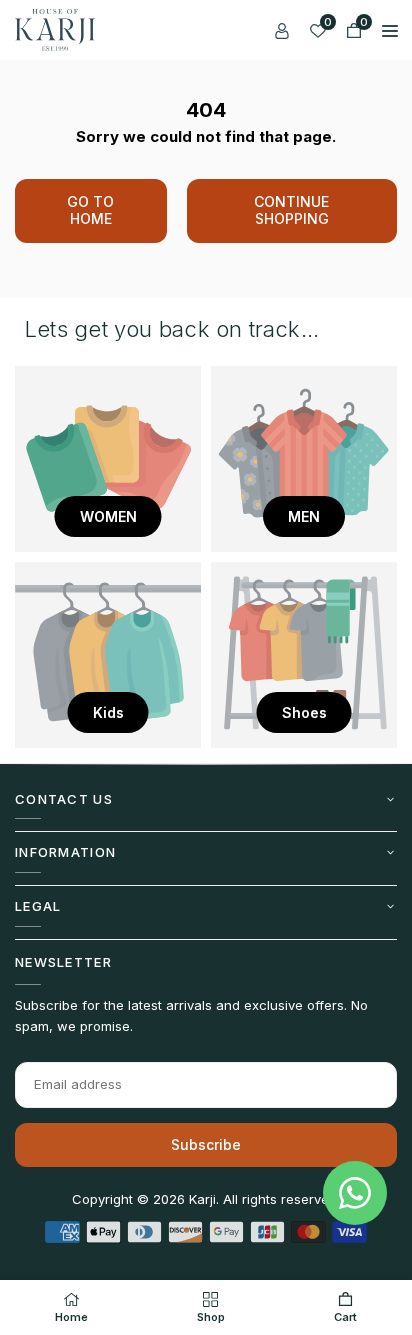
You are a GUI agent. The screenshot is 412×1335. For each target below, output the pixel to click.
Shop (211, 1317)
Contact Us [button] (64, 799)
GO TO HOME (90, 210)
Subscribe (206, 1144)
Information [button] (65, 852)
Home (71, 1317)
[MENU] (390, 30)
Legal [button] (38, 906)
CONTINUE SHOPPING (291, 210)
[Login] (282, 30)
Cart (345, 1317)
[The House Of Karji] (55, 28)
